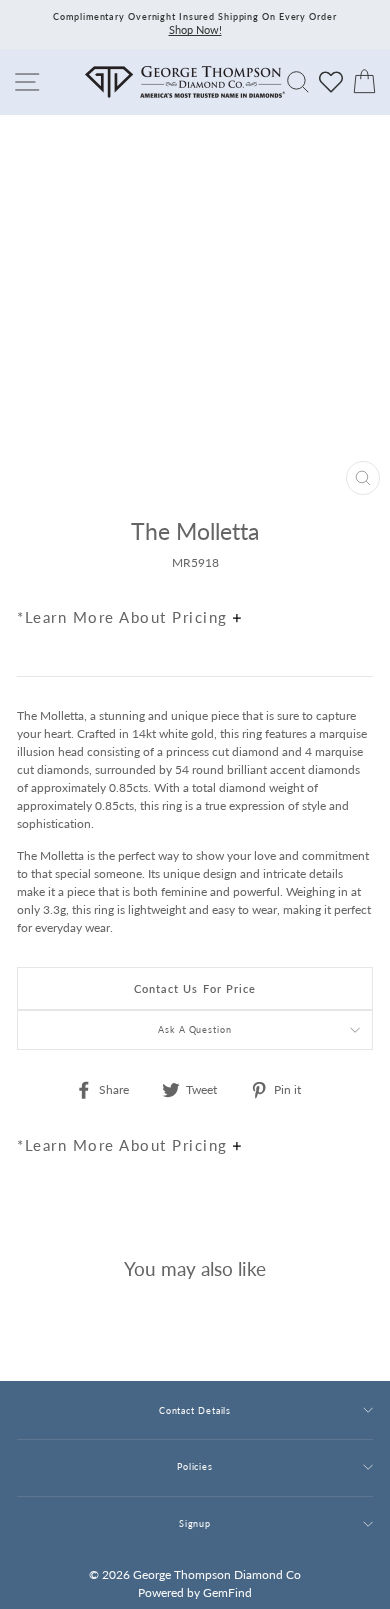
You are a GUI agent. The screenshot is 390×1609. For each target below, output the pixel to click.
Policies (195, 1466)
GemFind (227, 1592)
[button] (353, 574)
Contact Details (195, 1410)
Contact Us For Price (195, 988)
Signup (195, 1523)
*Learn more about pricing (125, 617)
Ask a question (195, 1029)
